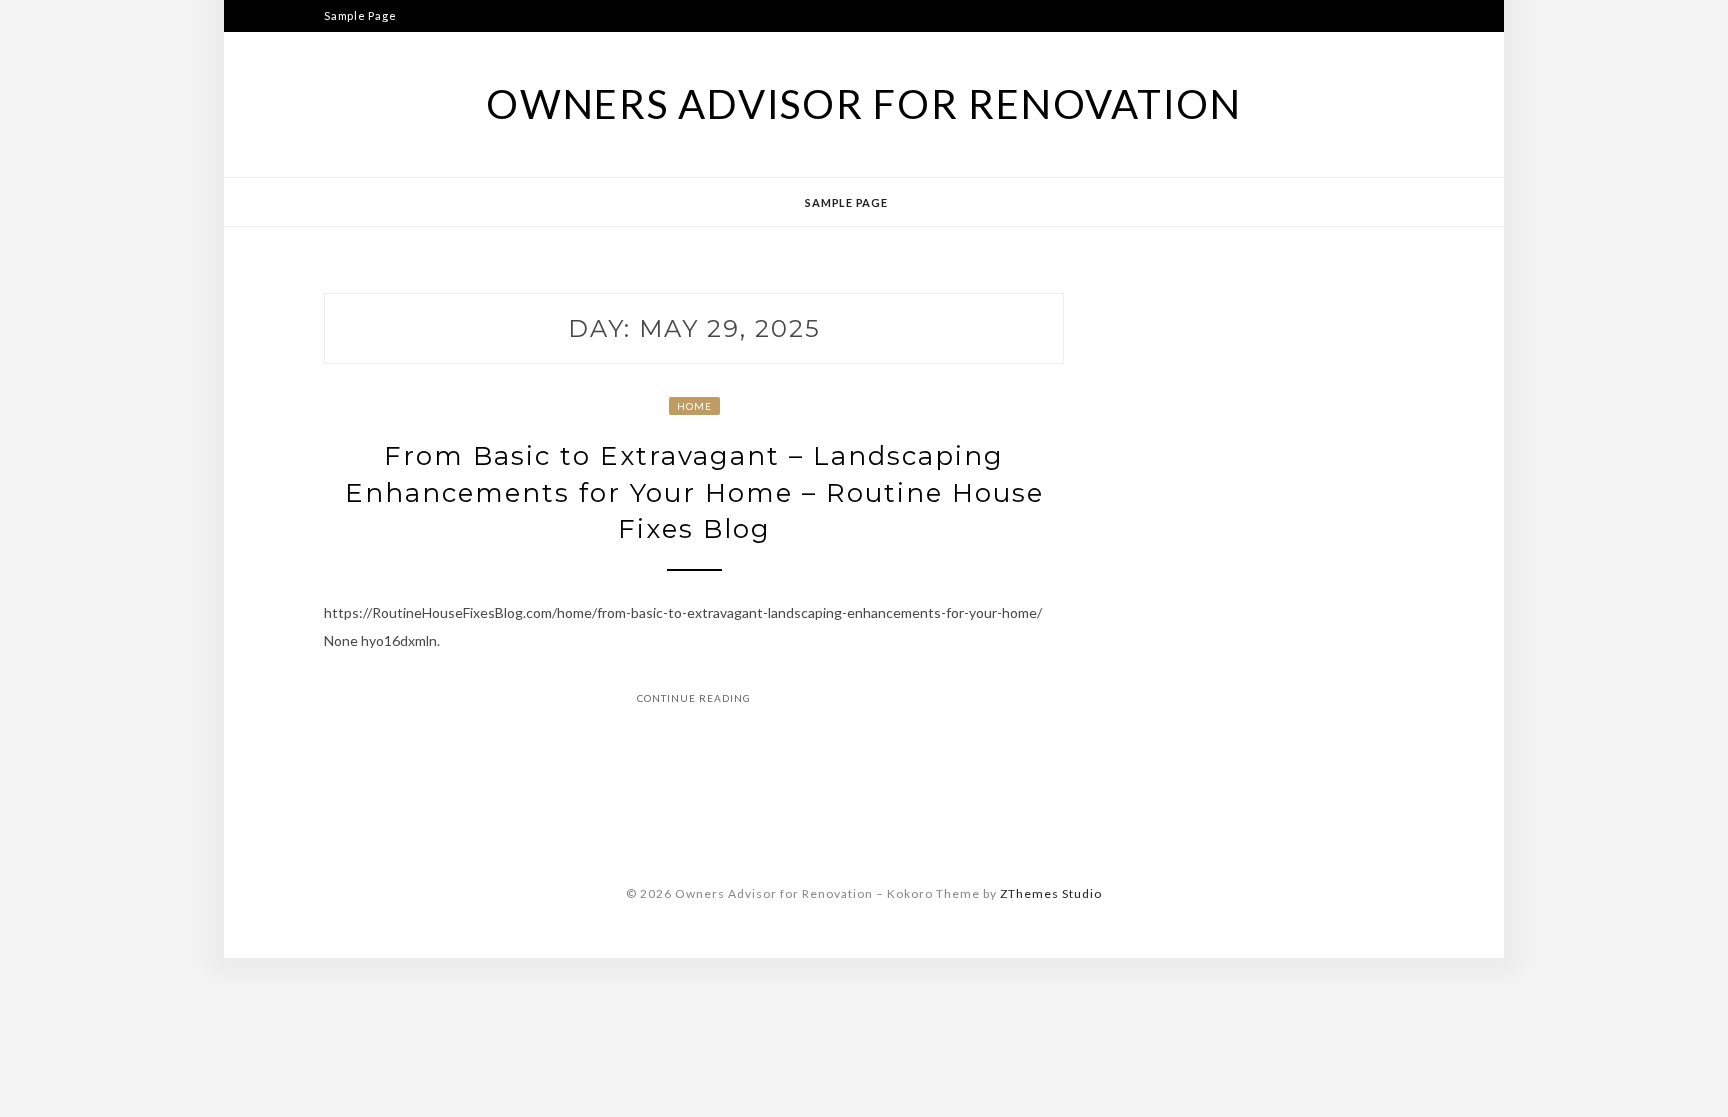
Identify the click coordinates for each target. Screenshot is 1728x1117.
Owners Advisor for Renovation (864, 104)
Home (694, 406)
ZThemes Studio (1051, 893)
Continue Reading (694, 698)
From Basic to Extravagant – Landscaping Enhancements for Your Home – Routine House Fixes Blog (694, 492)
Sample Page (360, 15)
